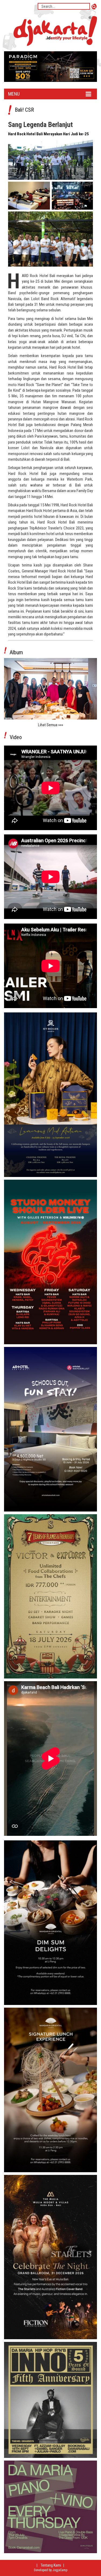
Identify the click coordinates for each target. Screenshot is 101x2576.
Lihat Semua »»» (50, 725)
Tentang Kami (51, 2565)
